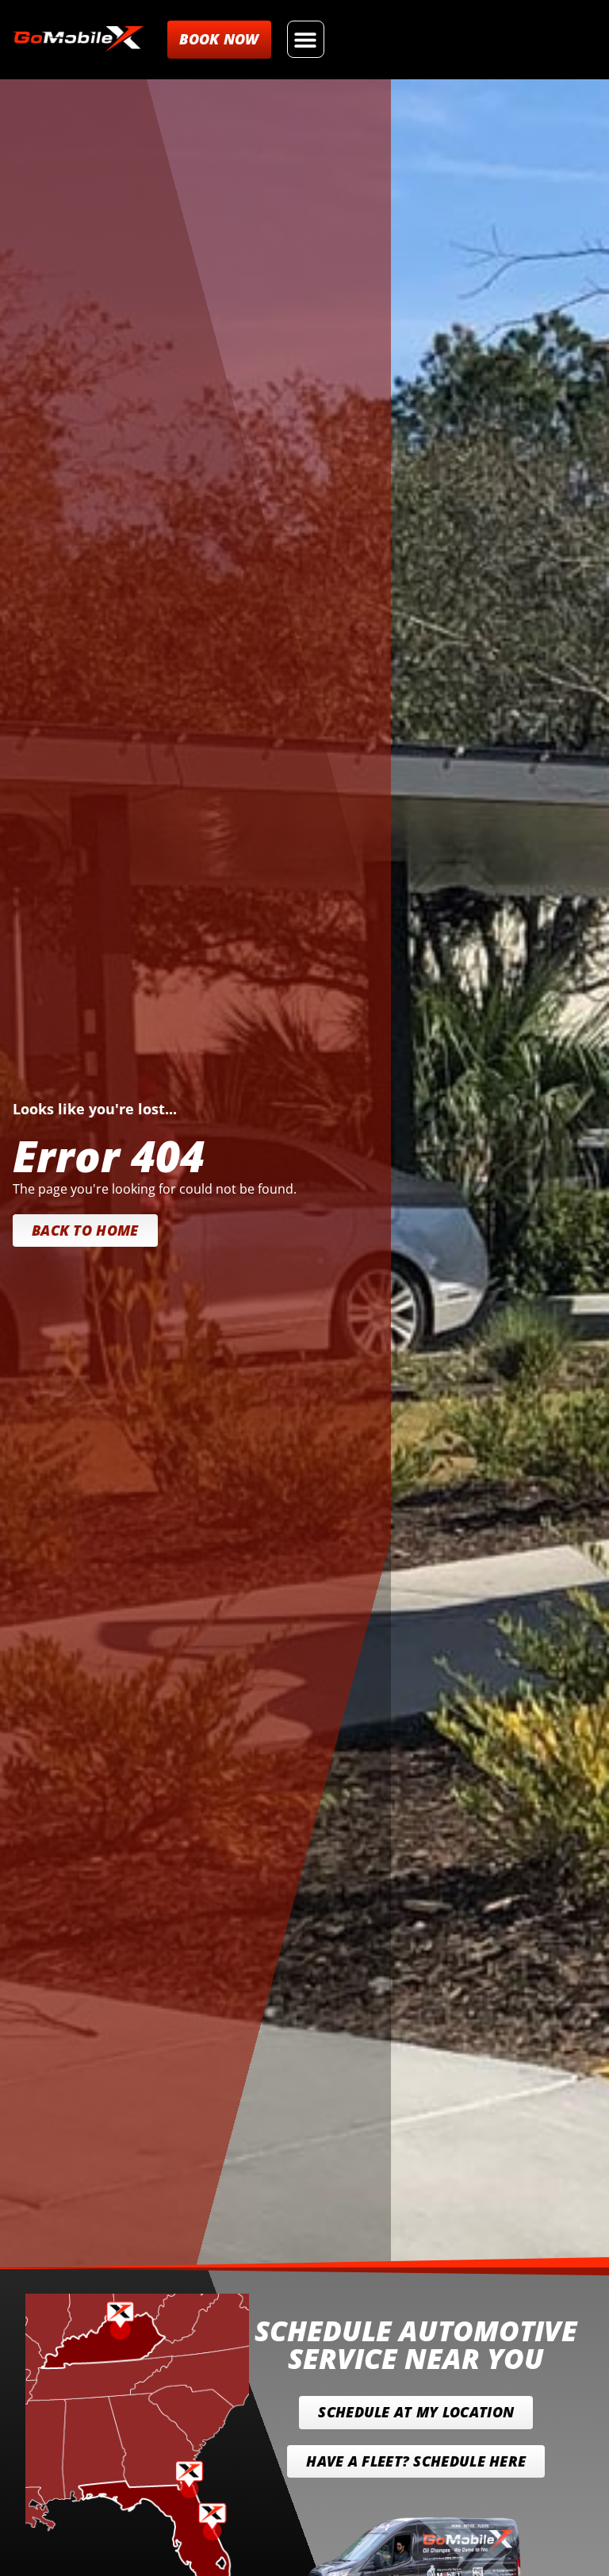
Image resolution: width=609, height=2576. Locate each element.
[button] (306, 39)
